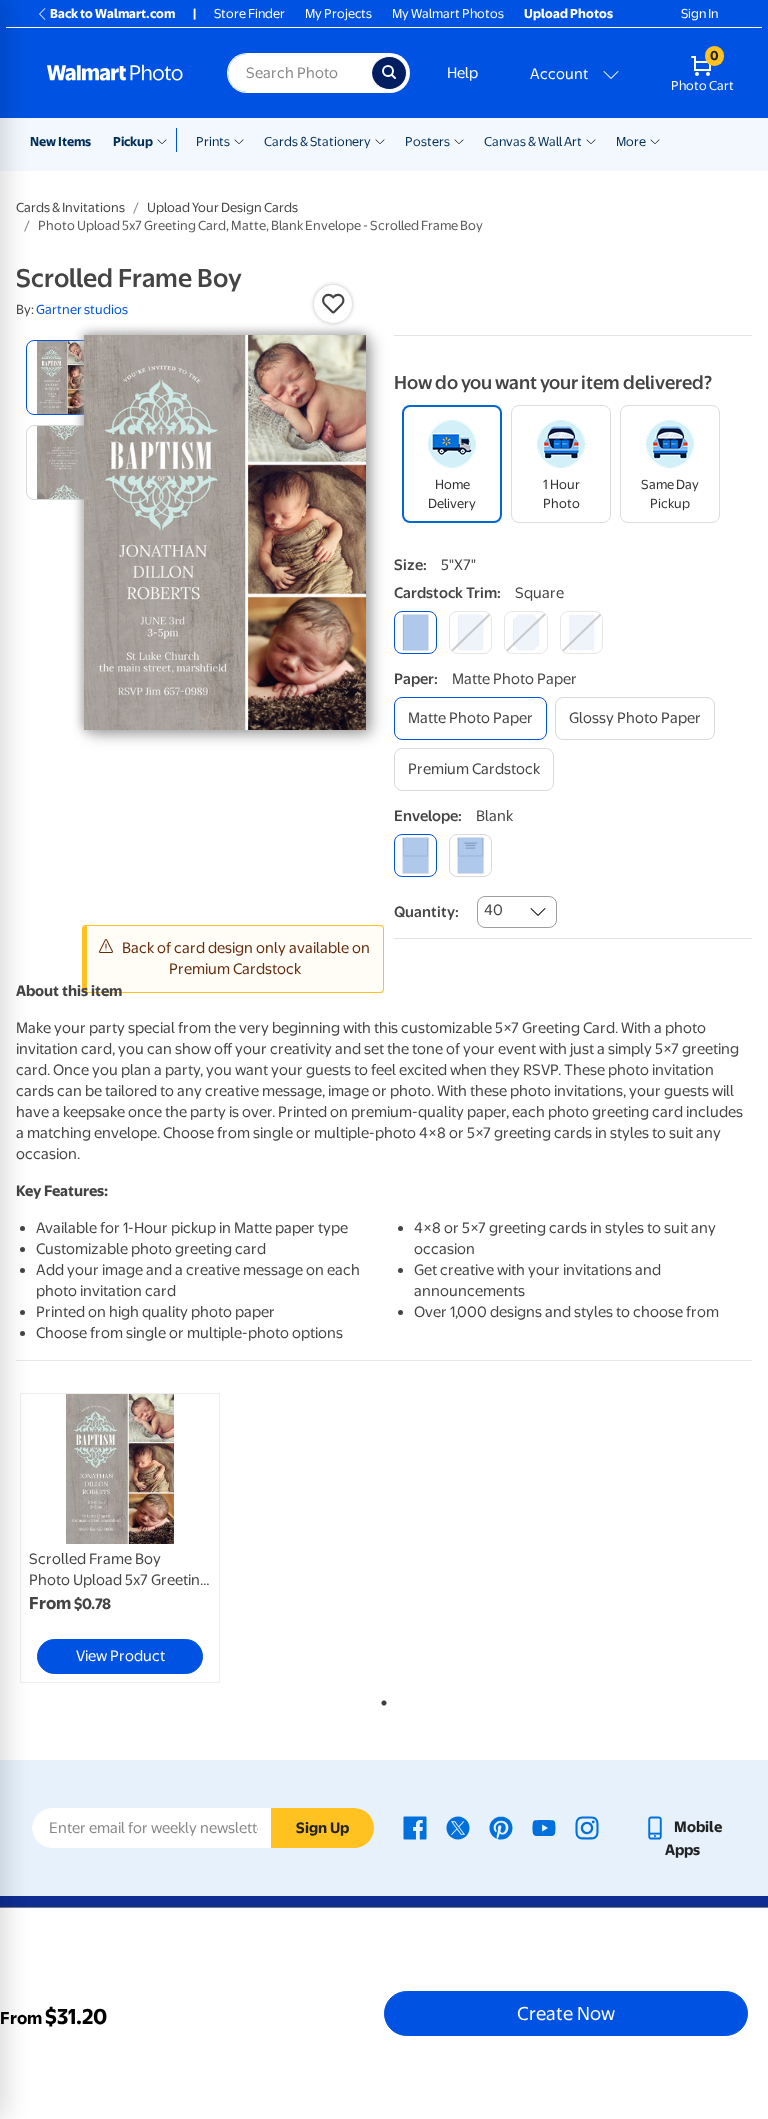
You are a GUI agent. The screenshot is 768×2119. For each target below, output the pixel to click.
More (631, 141)
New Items (60, 141)
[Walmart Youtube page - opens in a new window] (544, 1827)
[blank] (415, 855)
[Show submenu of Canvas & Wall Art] (591, 140)
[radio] (63, 377)
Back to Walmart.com (112, 13)
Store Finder (249, 13)
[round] (470, 632)
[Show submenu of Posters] (459, 140)
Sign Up (322, 1828)
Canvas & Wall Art (533, 141)
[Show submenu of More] (655, 140)
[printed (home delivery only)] (470, 855)
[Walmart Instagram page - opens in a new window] (587, 1827)
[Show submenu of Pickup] (166, 140)
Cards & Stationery (317, 141)
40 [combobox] (493, 910)
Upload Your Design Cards (222, 207)
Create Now (566, 2013)
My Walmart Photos (448, 13)
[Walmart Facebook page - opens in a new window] (415, 1827)
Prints (213, 141)
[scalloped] (581, 632)
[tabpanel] (139, 1538)
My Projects (338, 13)
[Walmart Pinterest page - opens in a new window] (501, 1827)
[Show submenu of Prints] (239, 140)
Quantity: (426, 912)
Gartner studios (82, 309)
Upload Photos (568, 13)
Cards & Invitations (70, 207)
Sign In (699, 13)
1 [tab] (380, 1699)
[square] (415, 632)
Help (462, 73)
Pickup (133, 141)
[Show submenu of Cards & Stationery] (380, 140)
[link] (120, 1538)
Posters (427, 141)
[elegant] (525, 632)
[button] (333, 304)
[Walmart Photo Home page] (115, 73)
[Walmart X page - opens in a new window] (458, 1827)
